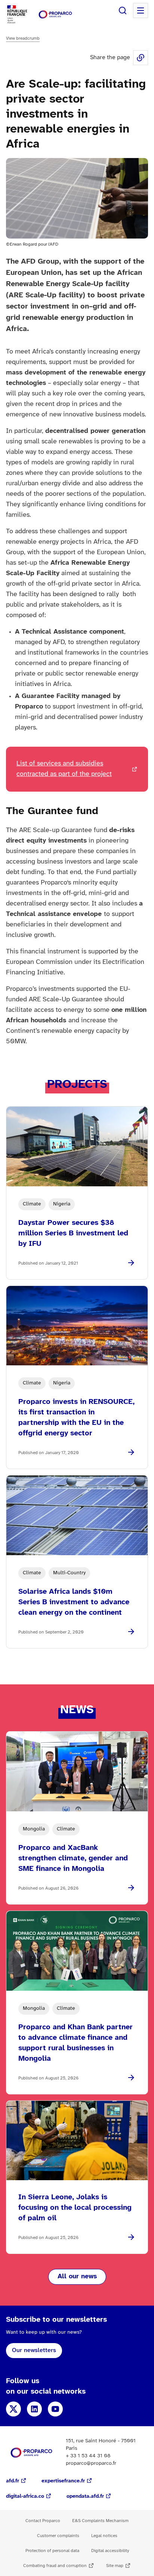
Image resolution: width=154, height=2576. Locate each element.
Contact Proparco (43, 2521)
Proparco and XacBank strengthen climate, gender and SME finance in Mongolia (73, 1858)
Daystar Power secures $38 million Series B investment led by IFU (73, 1233)
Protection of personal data (52, 2551)
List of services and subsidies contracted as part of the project (64, 769)
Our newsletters (34, 2350)
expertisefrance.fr (63, 2481)
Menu (141, 10)
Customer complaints (58, 2536)
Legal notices (104, 2536)
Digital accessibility (110, 2551)
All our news (77, 2277)
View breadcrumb (23, 38)
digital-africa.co (25, 2496)
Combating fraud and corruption (55, 2566)
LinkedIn (34, 2409)
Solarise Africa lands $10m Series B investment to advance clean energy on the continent (74, 1602)
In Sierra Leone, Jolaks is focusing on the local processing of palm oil (75, 2208)
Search (123, 10)
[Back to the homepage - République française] (55, 14)
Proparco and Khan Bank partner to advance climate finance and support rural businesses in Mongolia (76, 2043)
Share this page (141, 58)
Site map (115, 2566)
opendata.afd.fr (85, 2496)
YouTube (55, 2409)
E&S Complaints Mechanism (100, 2521)
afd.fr (13, 2481)
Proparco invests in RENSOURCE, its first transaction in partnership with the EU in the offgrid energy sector (76, 1418)
